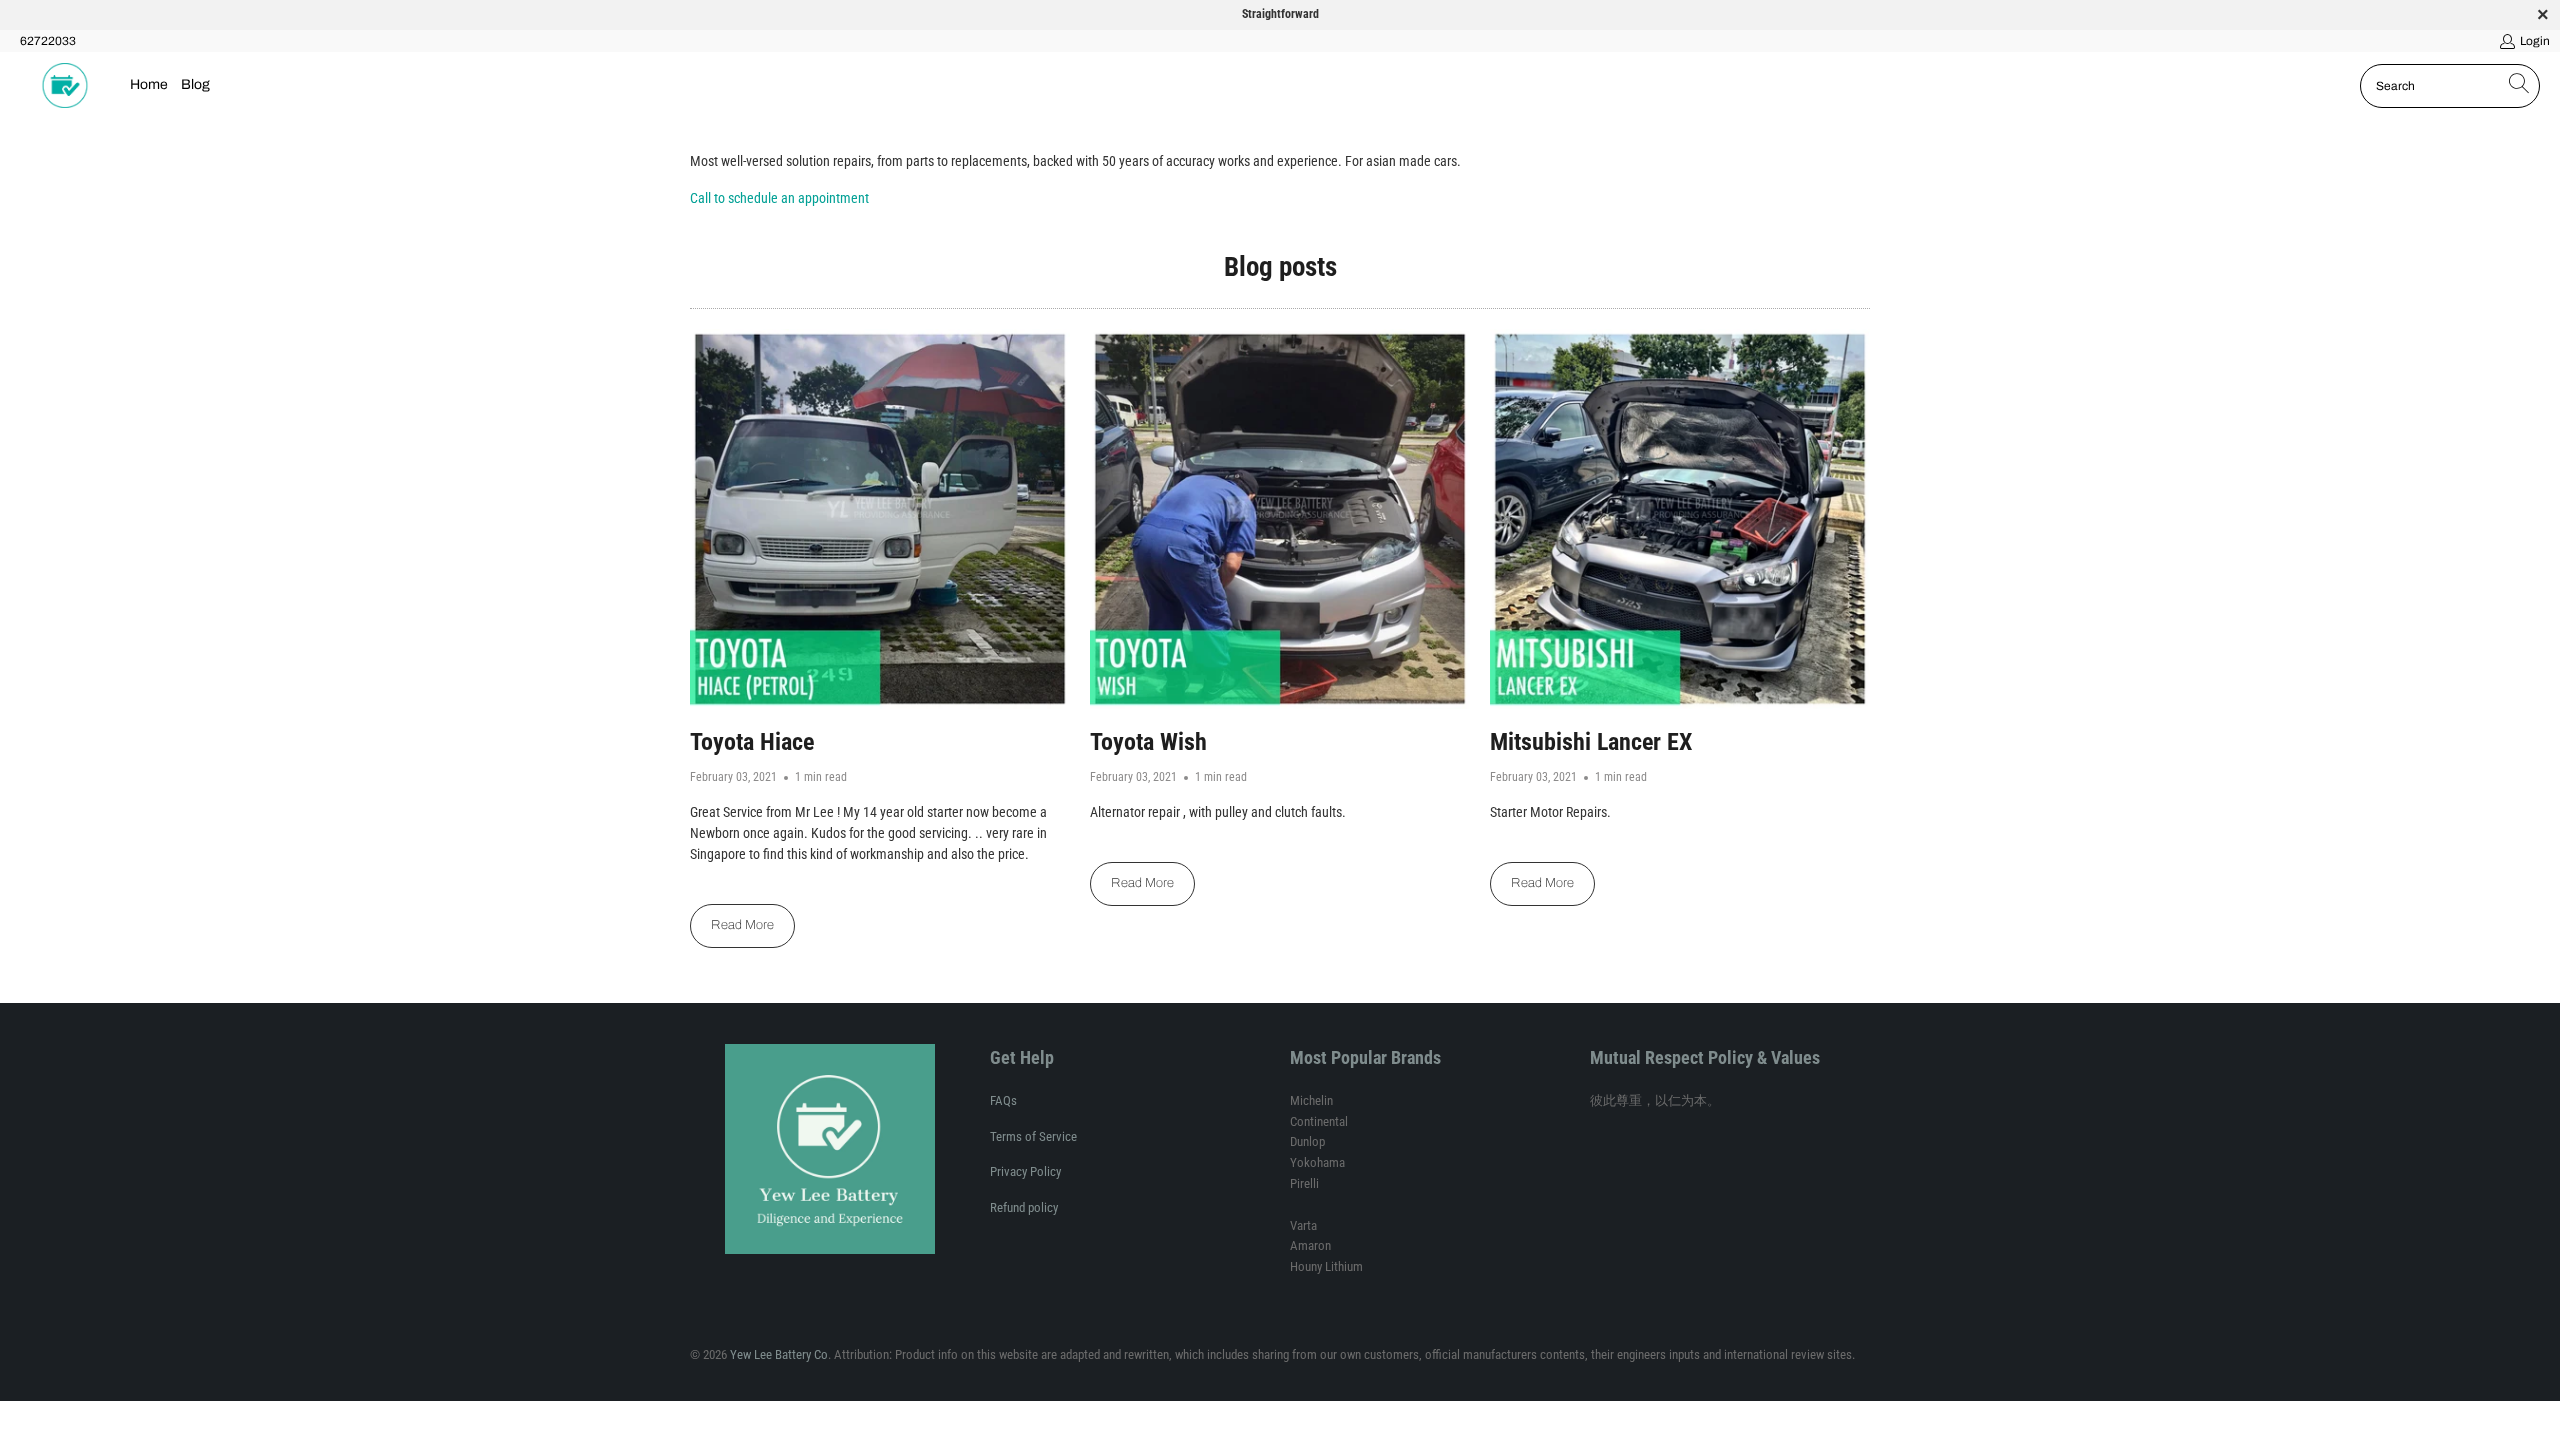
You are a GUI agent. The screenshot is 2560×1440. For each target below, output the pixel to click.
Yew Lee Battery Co (779, 1354)
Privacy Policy (1025, 1171)
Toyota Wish (1148, 742)
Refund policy (1024, 1207)
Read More (742, 925)
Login (2535, 41)
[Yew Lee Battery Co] (65, 86)
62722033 (48, 41)
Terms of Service (1033, 1136)
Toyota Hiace (752, 742)
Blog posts (1280, 267)
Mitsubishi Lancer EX (1591, 742)
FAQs (1003, 1100)
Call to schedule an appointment (779, 198)
